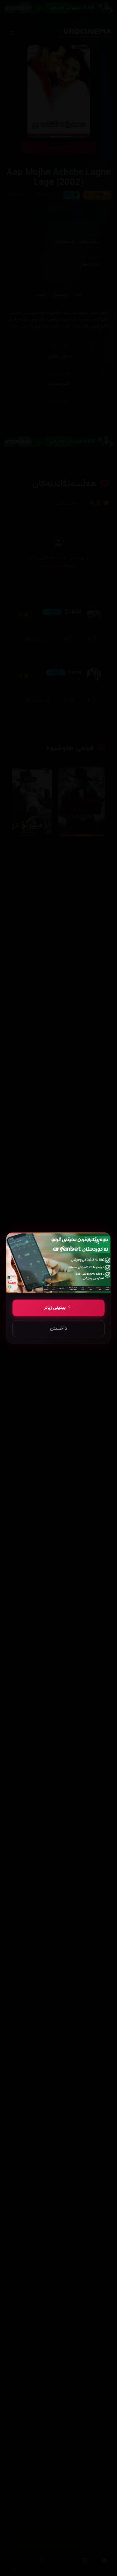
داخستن (58, 1329)
